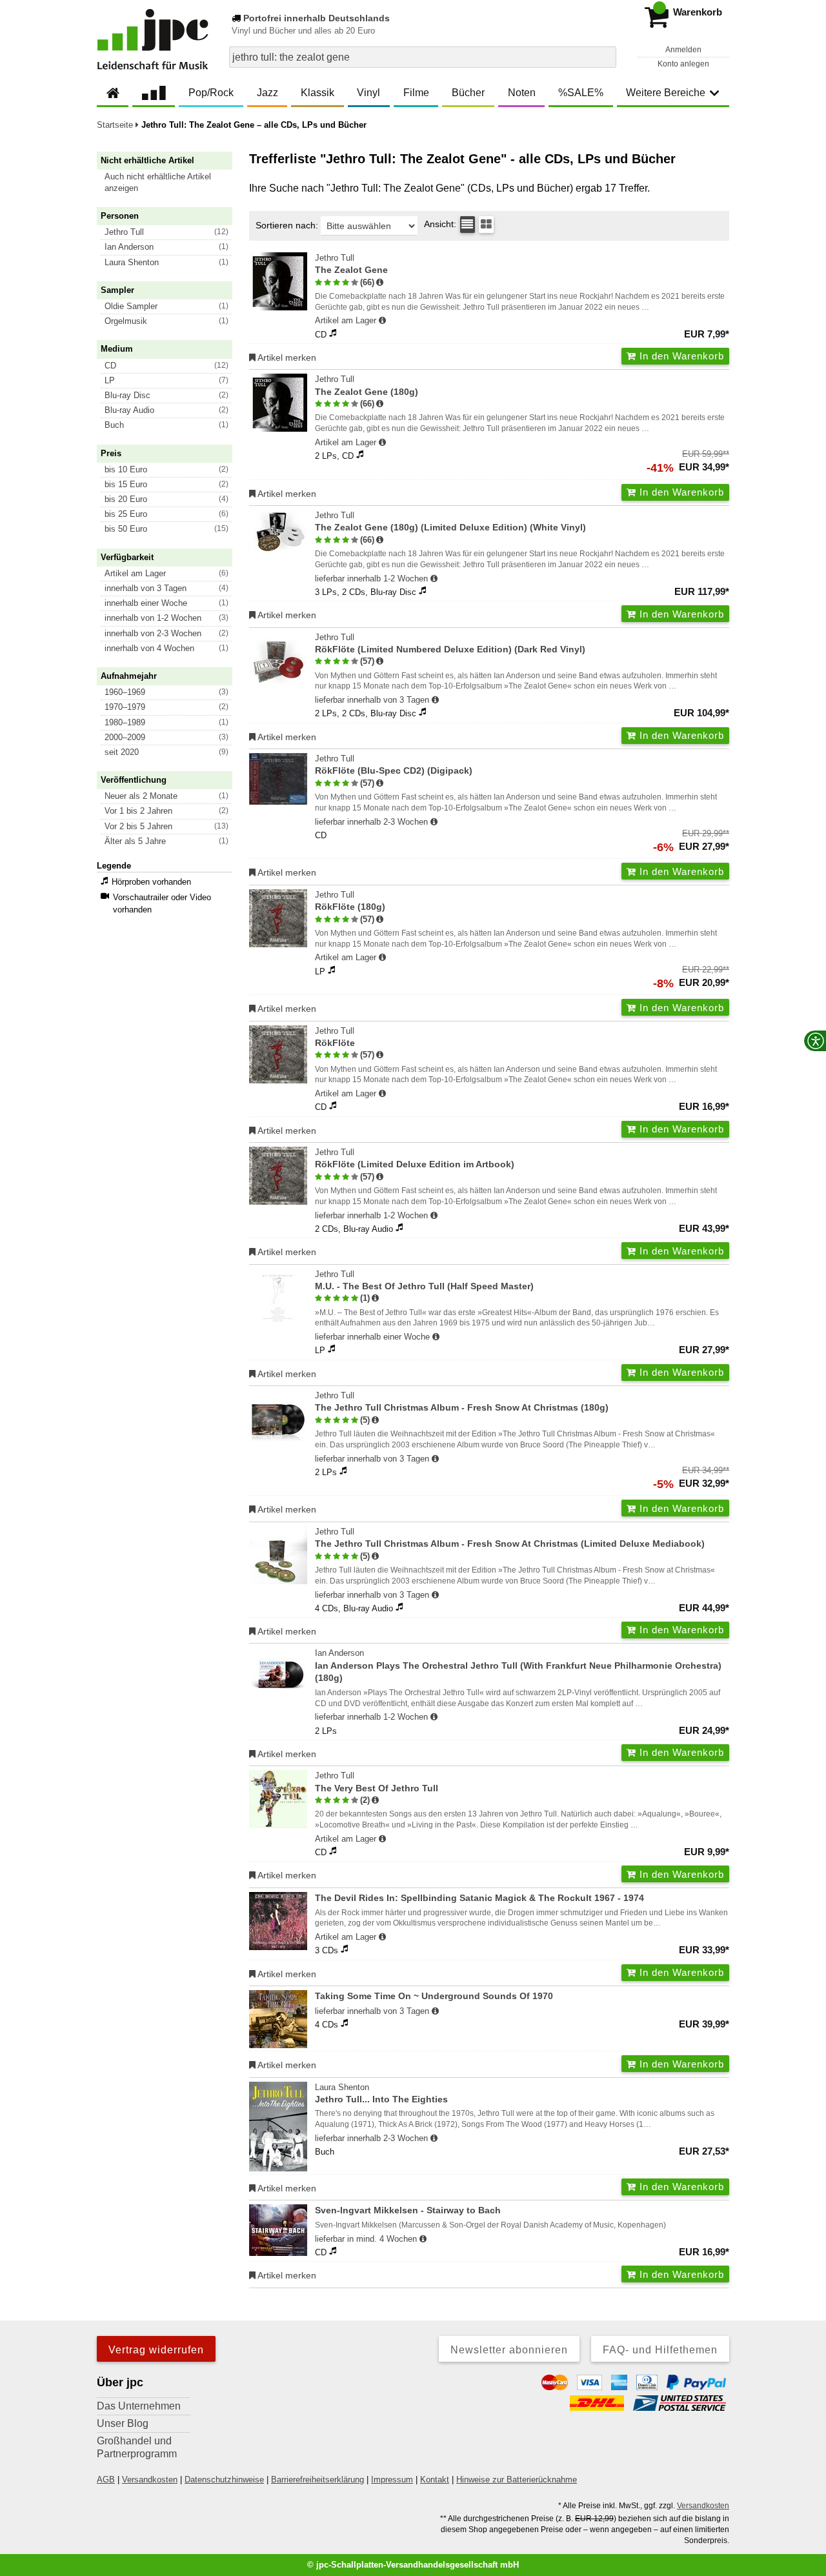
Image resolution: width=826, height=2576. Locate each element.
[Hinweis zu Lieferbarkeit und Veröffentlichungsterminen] (382, 321)
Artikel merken (286, 357)
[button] (170, 183)
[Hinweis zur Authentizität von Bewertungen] (380, 283)
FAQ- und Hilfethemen (660, 2350)
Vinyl (368, 93)
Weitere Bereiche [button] (666, 93)
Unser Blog (123, 2423)
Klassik (317, 93)
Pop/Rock (211, 93)
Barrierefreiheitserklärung (317, 2480)
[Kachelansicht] (486, 225)
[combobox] (423, 57)
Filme (416, 93)
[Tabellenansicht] (468, 225)
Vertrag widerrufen (156, 2350)
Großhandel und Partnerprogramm (137, 2447)
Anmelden (683, 50)
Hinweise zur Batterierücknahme (517, 2480)
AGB (106, 2480)
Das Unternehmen (139, 2406)
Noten (522, 93)
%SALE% (581, 93)
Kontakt (435, 2480)
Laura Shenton (381, 2093)
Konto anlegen (683, 64)
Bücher (468, 93)
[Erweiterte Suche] (605, 57)
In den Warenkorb (680, 356)
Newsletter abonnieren (509, 2350)
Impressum (392, 2480)
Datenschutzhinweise (224, 2480)
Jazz (267, 93)
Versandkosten (150, 2480)
